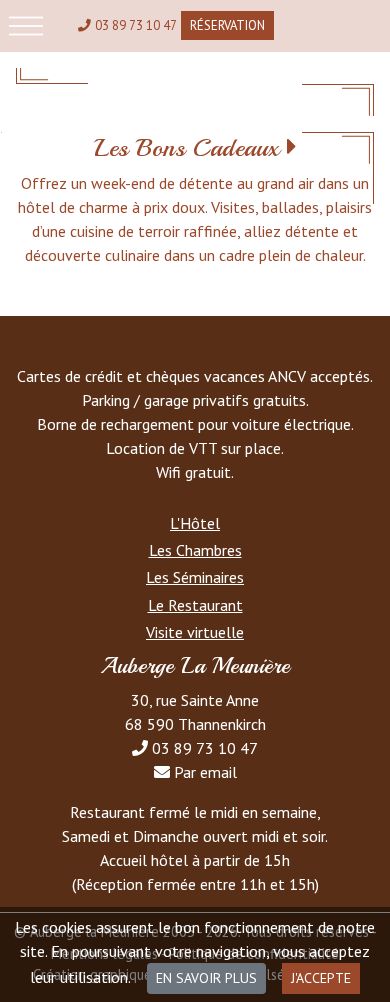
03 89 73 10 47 (136, 25)
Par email (205, 772)
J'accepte (321, 978)
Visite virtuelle (195, 632)
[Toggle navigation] (26, 26)
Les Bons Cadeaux (186, 148)
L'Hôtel (195, 523)
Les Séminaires (195, 577)
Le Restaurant (195, 605)
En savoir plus (206, 978)
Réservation (227, 25)
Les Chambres (195, 550)
